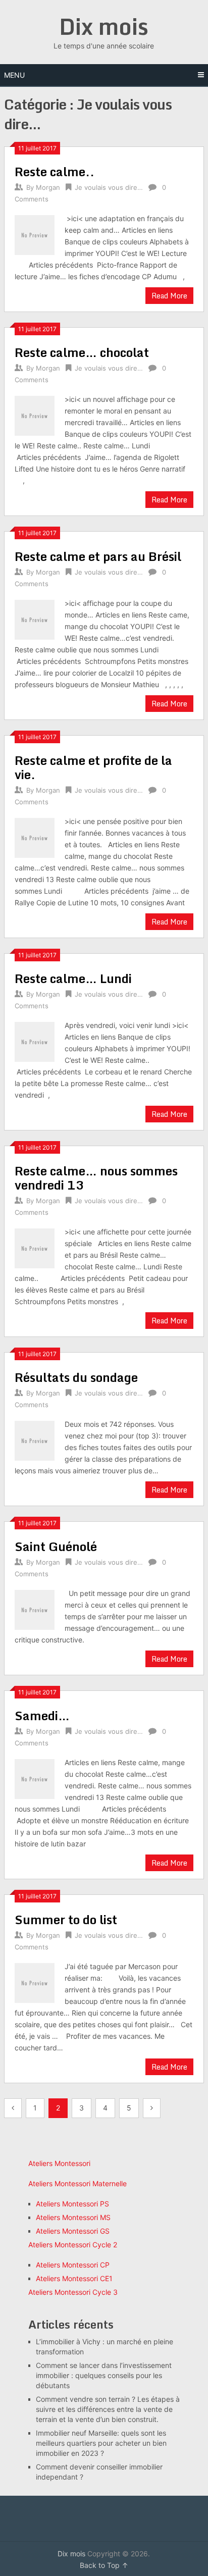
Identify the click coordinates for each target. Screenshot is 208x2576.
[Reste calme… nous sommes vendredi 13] (34, 1247)
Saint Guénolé (56, 1546)
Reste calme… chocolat (82, 352)
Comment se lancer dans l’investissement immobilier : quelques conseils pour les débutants (104, 2375)
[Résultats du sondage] (34, 1439)
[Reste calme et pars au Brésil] (34, 618)
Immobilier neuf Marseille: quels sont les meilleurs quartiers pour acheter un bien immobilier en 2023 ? (101, 2443)
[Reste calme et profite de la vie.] (34, 836)
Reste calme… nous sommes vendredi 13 (96, 1178)
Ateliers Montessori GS (73, 2231)
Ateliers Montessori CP (73, 2265)
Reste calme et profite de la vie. (93, 767)
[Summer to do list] (34, 1981)
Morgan (48, 187)
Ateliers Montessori (59, 2163)
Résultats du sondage (76, 1377)
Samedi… (42, 1715)
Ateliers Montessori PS (72, 2204)
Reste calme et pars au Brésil (98, 556)
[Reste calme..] (34, 234)
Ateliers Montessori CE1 (74, 2278)
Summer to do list (66, 1919)
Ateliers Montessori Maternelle (77, 2183)
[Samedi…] (34, 1778)
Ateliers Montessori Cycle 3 (73, 2292)
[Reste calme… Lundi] (34, 1040)
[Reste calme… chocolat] (34, 414)
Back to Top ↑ (104, 2565)
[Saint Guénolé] (34, 1608)
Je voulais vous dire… (109, 187)
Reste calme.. (55, 171)
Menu (14, 75)
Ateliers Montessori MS (73, 2217)
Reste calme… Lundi (73, 978)
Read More (169, 296)
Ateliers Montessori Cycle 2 (73, 2245)
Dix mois (104, 26)
